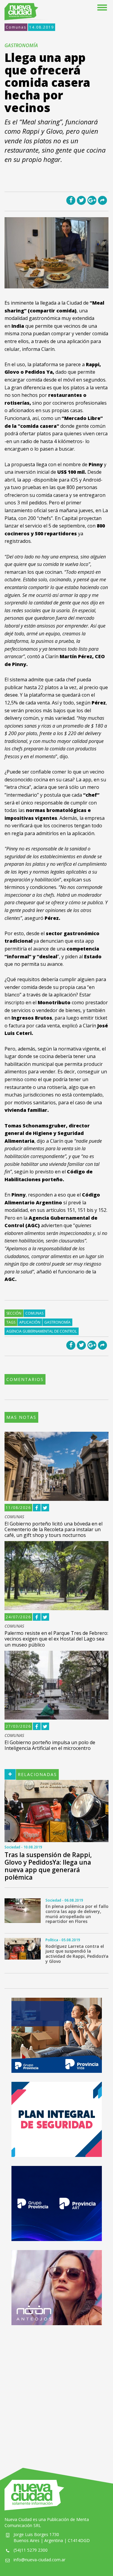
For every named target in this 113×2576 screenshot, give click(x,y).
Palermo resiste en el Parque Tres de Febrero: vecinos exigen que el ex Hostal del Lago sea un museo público (56, 1639)
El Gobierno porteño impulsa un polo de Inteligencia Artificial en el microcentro (50, 1745)
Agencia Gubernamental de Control (42, 1331)
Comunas (16, 27)
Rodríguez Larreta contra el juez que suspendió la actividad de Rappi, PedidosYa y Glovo (77, 1954)
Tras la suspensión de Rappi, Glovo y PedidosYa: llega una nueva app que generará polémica (48, 1866)
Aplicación (30, 1322)
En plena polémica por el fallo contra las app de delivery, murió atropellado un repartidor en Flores (77, 1914)
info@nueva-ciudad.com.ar (39, 2560)
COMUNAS (14, 1517)
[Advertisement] (56, 2390)
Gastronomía (57, 1322)
